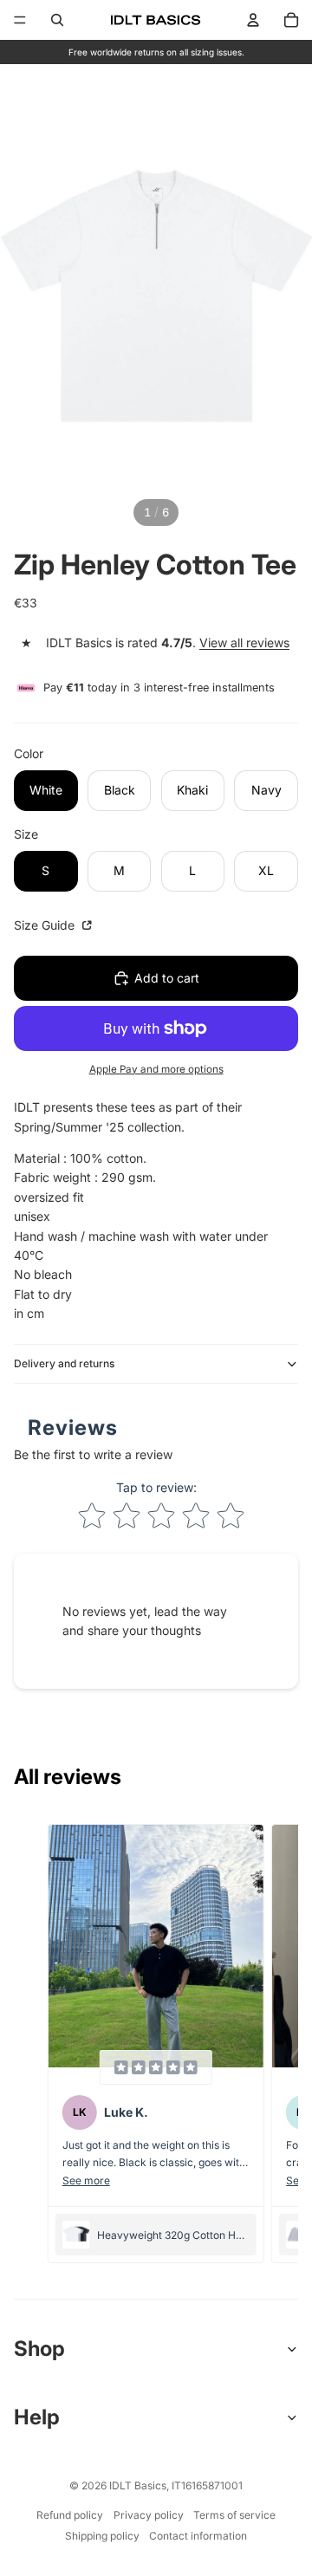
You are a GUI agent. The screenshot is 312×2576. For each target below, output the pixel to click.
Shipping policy (102, 2536)
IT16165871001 (207, 2485)
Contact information (198, 2536)
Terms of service (234, 2515)
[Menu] (20, 20)
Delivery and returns (64, 1363)
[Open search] (57, 20)
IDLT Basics (138, 2485)
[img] (156, 2067)
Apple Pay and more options (156, 1069)
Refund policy (70, 2515)
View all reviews (244, 642)
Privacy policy (149, 2515)
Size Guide (46, 925)
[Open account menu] (253, 20)
